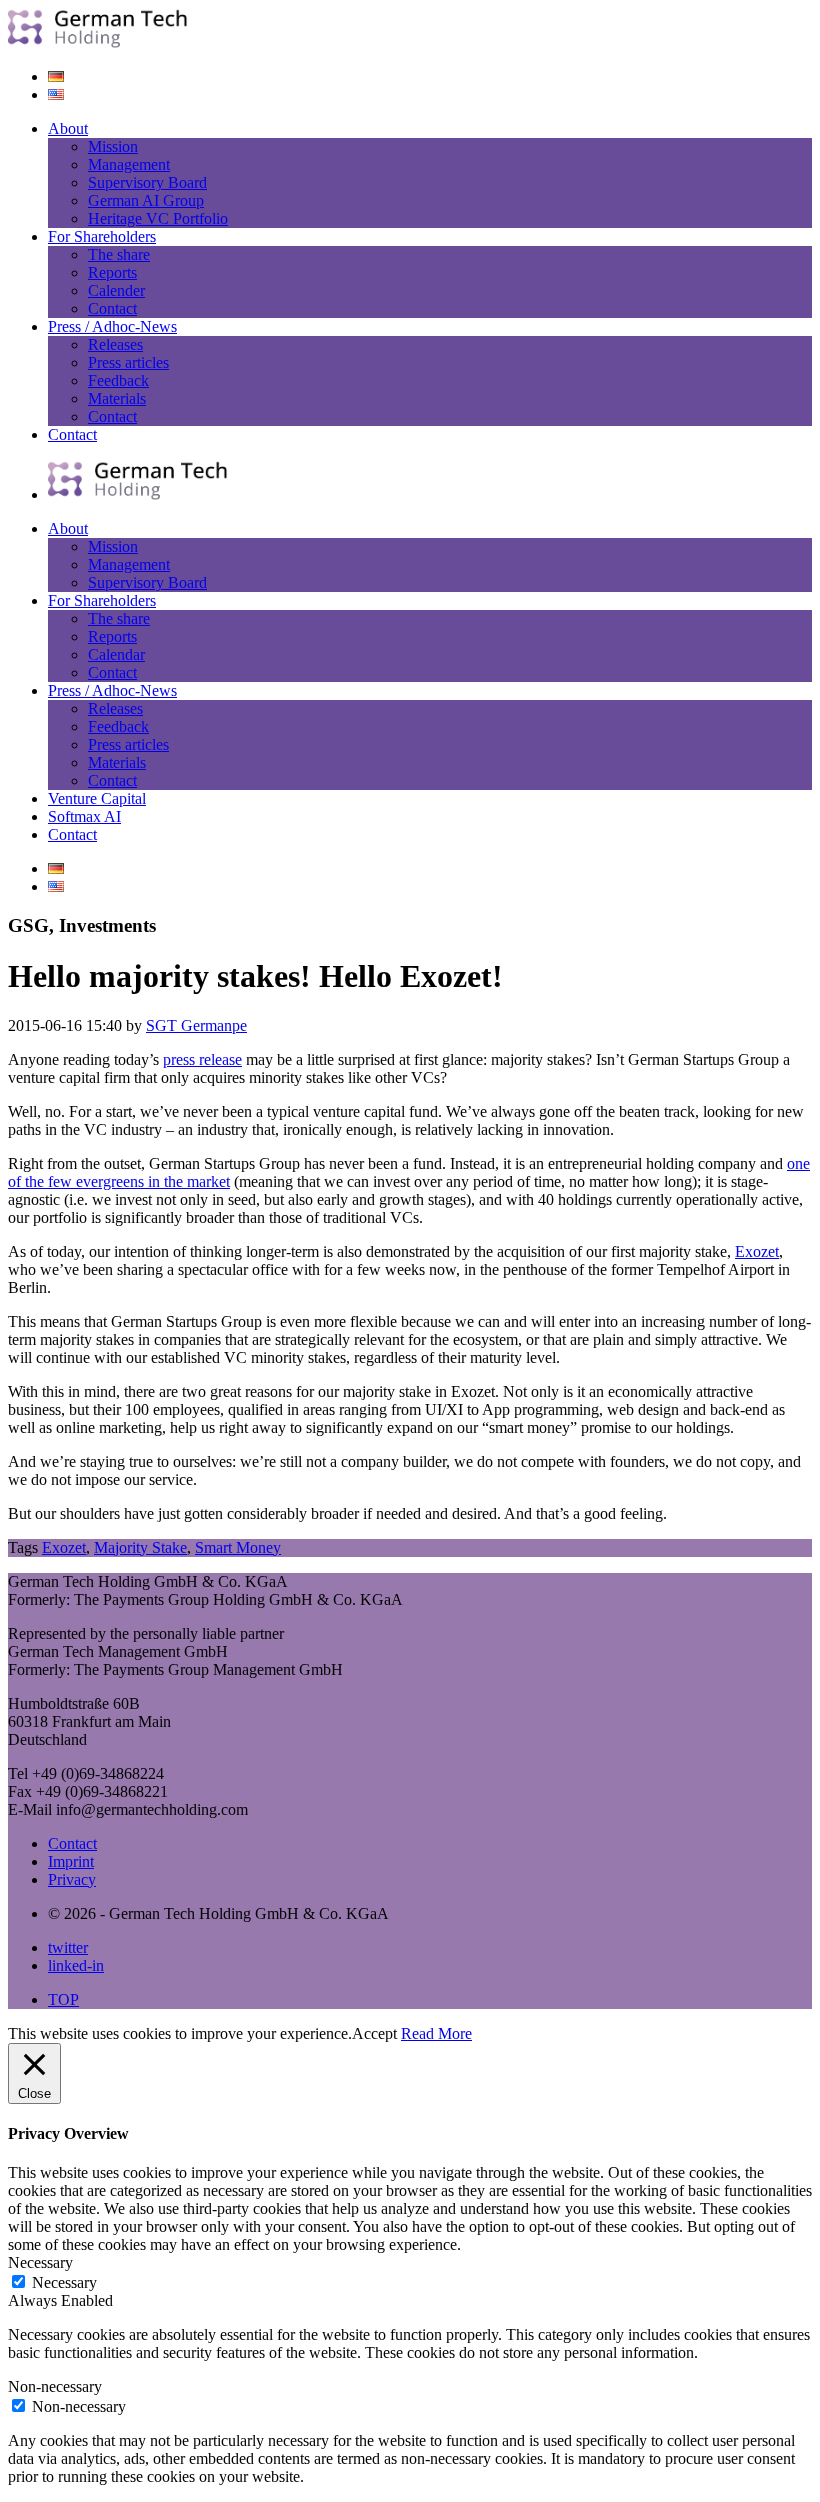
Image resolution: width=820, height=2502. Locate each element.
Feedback (118, 380)
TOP (63, 1999)
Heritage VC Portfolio (158, 218)
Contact (112, 308)
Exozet (757, 1251)
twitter (68, 1947)
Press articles (128, 362)
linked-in (76, 1965)
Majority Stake (140, 1547)
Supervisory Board (147, 182)
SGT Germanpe (196, 1025)
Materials (117, 398)
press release (202, 1059)
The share (119, 254)
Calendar (116, 654)
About (68, 128)
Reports (112, 272)
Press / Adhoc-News (112, 326)
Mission (113, 146)
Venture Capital (97, 798)
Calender (116, 290)
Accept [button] (374, 2033)
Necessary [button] (40, 2262)
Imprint (71, 1861)
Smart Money (238, 1547)
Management (129, 164)
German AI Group (146, 200)
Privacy (72, 1879)
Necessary (64, 2282)
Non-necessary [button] (55, 2386)
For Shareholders (102, 236)
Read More (436, 2033)
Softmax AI (84, 816)
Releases (115, 344)
